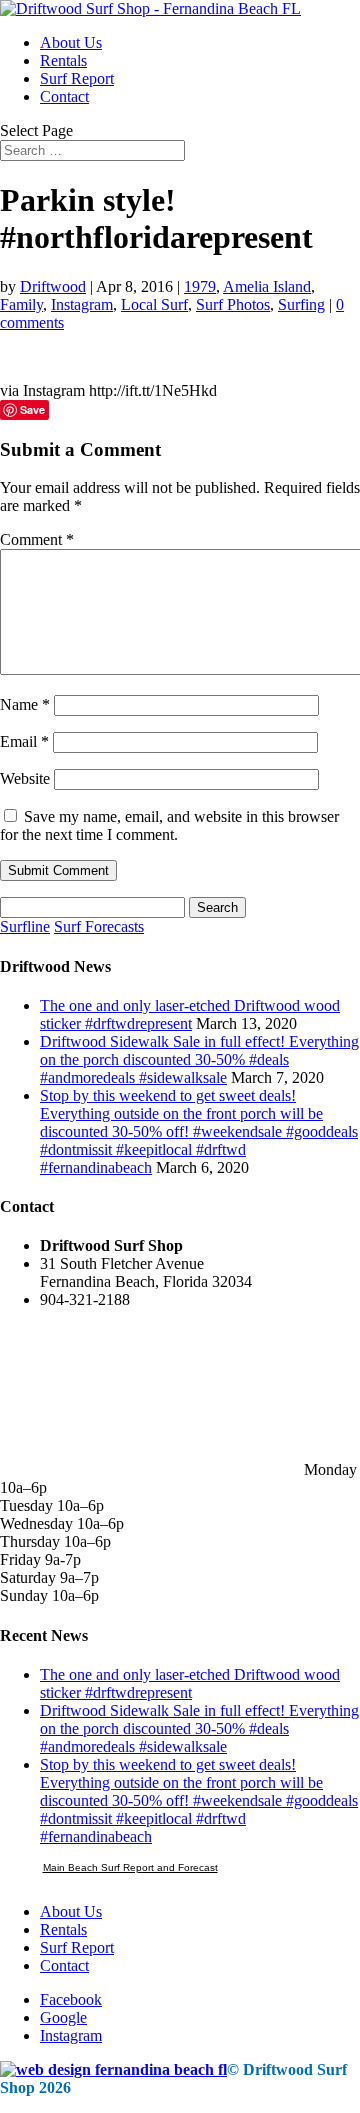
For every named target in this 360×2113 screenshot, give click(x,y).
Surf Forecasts (99, 926)
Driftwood (53, 286)
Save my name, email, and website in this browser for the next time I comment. (169, 825)
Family (21, 304)
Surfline (25, 926)
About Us (71, 42)
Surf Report (77, 78)
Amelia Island (267, 286)
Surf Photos (233, 304)
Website (25, 778)
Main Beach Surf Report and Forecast (130, 1867)
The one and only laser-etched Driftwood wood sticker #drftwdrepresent (190, 1014)
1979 (200, 286)
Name (25, 704)
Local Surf (154, 304)
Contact (64, 96)
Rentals (63, 60)
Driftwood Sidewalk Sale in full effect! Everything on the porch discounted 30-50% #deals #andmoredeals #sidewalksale (199, 1059)
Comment (37, 539)
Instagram (82, 304)
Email (24, 741)
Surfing (301, 304)
